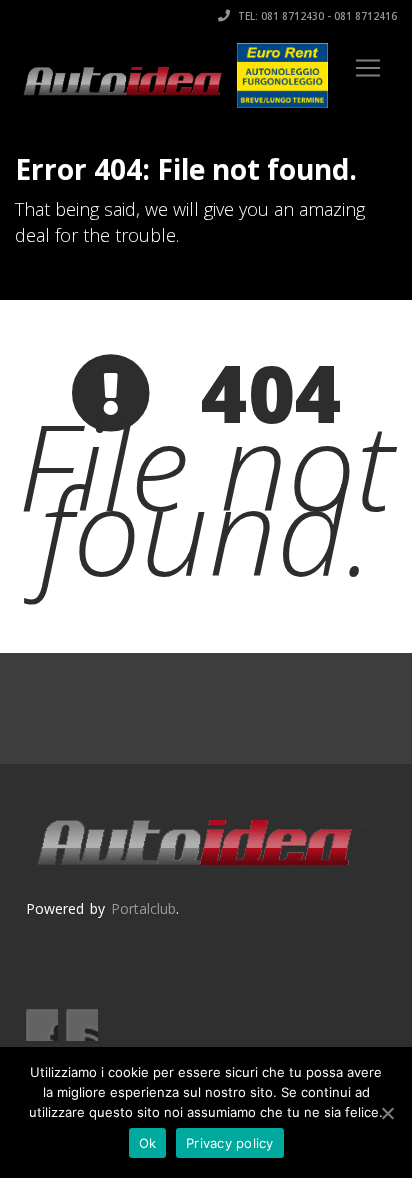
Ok (148, 1143)
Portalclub (143, 908)
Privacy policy (230, 1143)
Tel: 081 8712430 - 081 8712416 (316, 16)
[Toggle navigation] (368, 68)
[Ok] (387, 1113)
